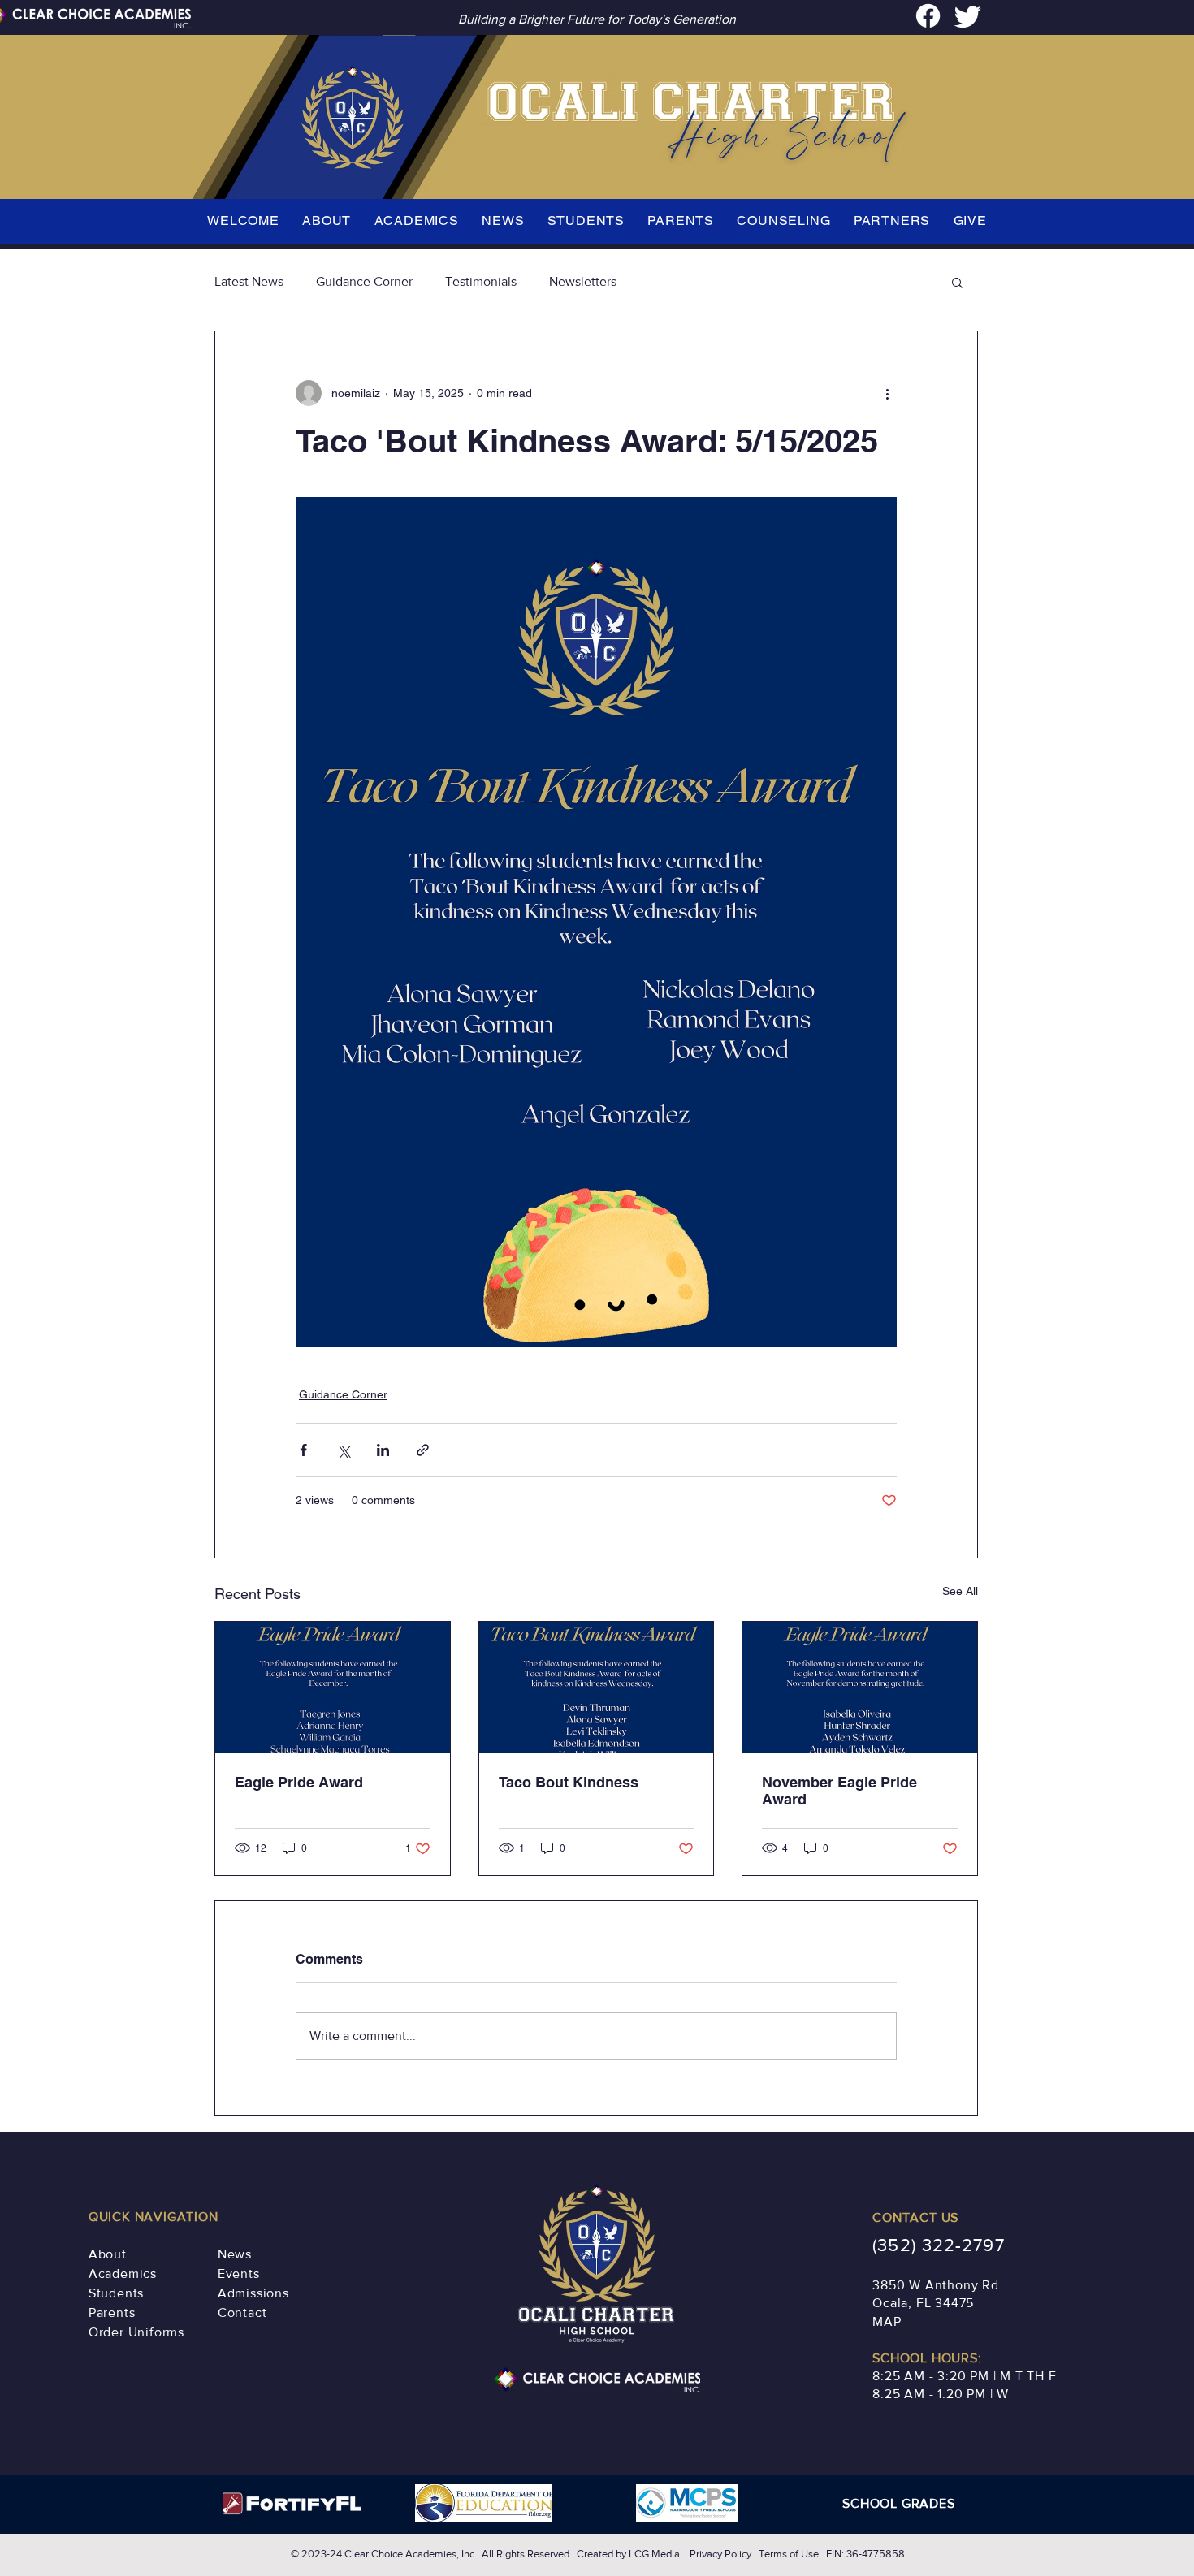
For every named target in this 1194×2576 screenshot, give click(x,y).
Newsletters (583, 281)
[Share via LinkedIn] (383, 1450)
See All (960, 1591)
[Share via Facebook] (303, 1450)
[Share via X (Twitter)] (343, 1450)
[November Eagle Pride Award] (860, 1688)
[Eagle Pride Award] (333, 1688)
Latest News (249, 281)
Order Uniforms (136, 2332)
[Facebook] (928, 16)
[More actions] (887, 393)
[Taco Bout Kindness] (597, 1688)
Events (239, 2273)
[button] (957, 282)
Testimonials (481, 281)
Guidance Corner (364, 281)
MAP (887, 2321)
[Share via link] (423, 1450)
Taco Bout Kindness (569, 1782)
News (235, 2254)
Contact (242, 2312)
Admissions (253, 2293)
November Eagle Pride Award (839, 1791)
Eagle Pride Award (299, 1782)
